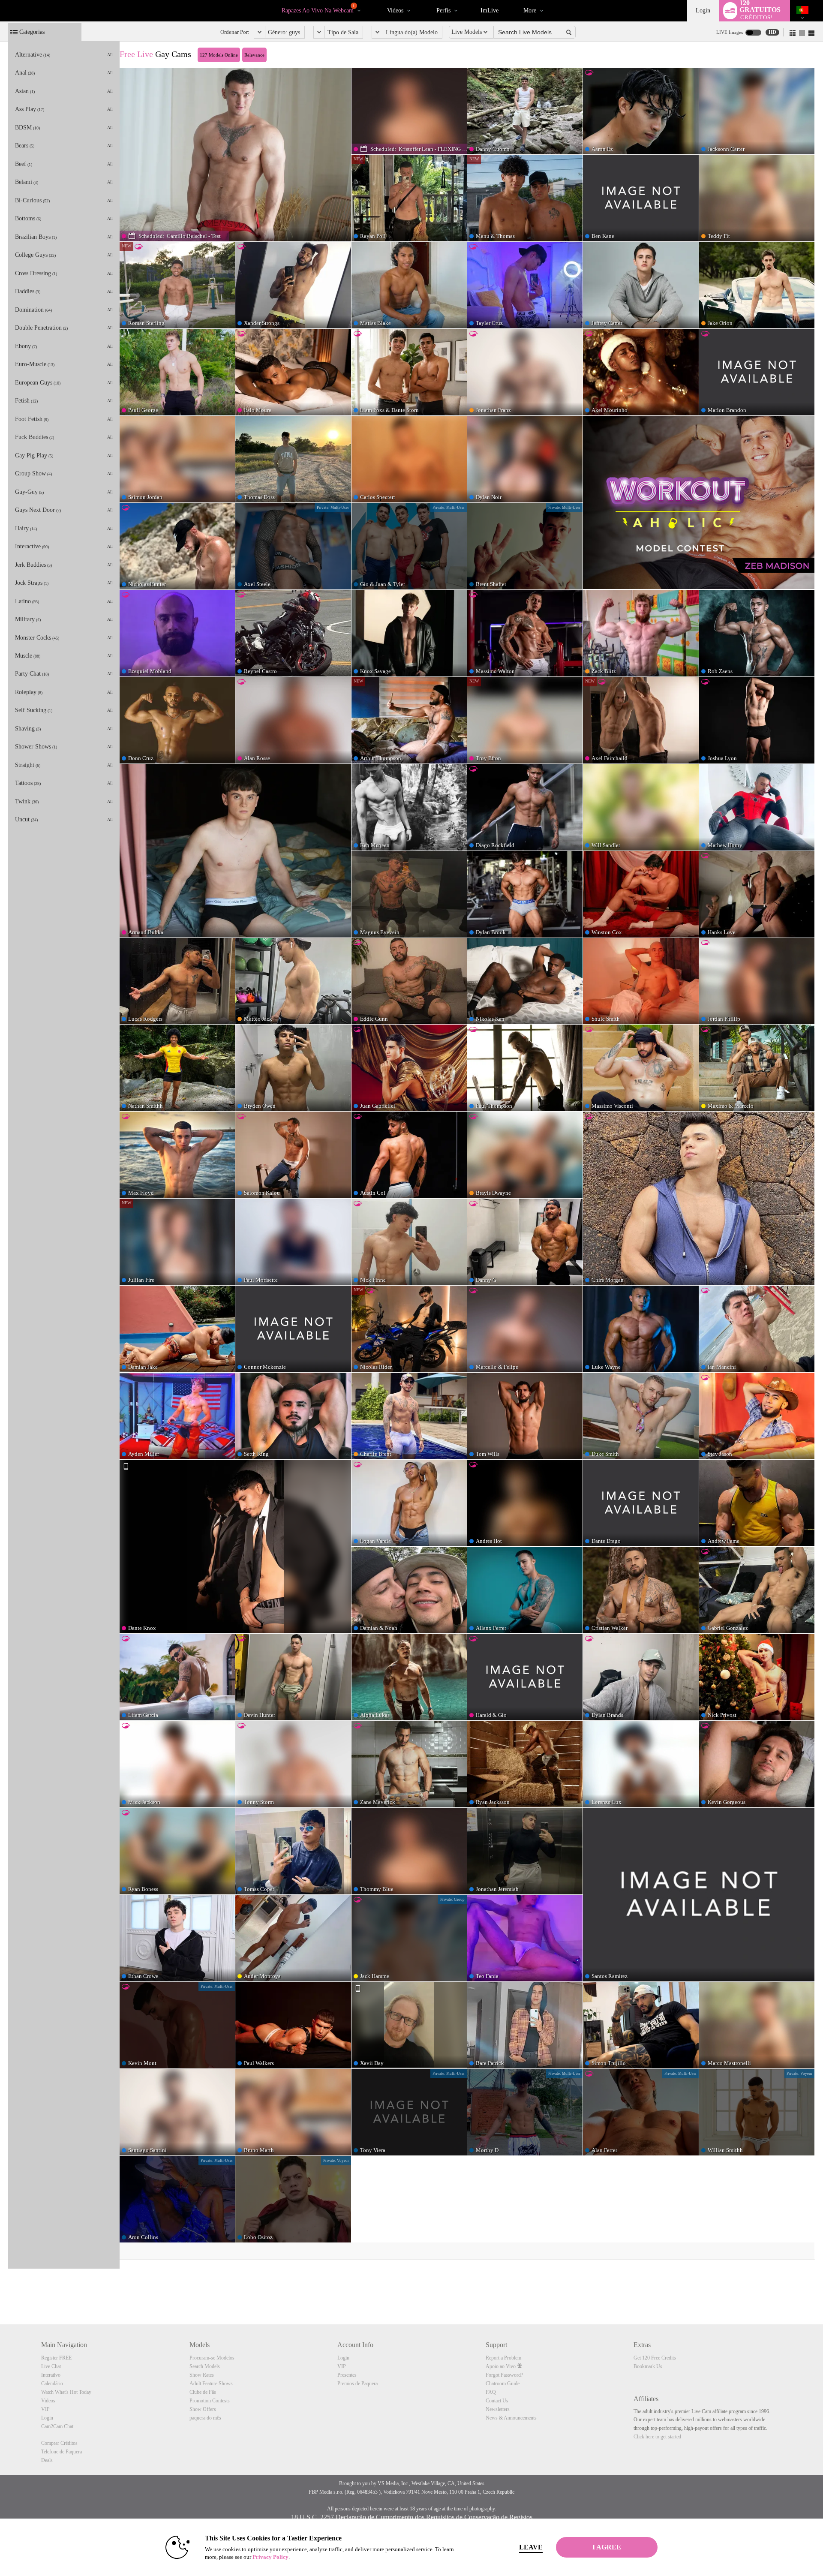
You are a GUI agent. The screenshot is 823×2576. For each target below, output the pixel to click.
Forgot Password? (504, 2375)
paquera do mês (205, 2418)
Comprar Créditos (59, 2443)
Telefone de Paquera (62, 2452)
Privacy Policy (270, 2557)
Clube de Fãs (203, 2392)
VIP (45, 2409)
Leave (531, 2547)
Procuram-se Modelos (212, 2358)
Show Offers (203, 2409)
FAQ (491, 2392)
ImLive (490, 11)
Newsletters (498, 2409)
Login (703, 11)
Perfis (443, 11)
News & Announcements (511, 2418)
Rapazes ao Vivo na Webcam (318, 9)
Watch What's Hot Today (66, 2392)
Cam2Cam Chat (57, 2426)
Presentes (347, 2375)
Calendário (52, 2384)
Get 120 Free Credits (655, 2358)
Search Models (205, 2366)
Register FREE (56, 2358)
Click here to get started (657, 2437)
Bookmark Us (648, 2366)
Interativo (51, 2375)
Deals (47, 2460)
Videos (395, 11)
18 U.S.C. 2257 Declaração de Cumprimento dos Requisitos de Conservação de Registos (412, 2517)
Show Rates (202, 2375)
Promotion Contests (210, 2401)
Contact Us (497, 2401)
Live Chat (51, 2366)
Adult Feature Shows (211, 2384)
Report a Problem (503, 2358)
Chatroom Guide (503, 2384)
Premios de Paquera (357, 2384)
